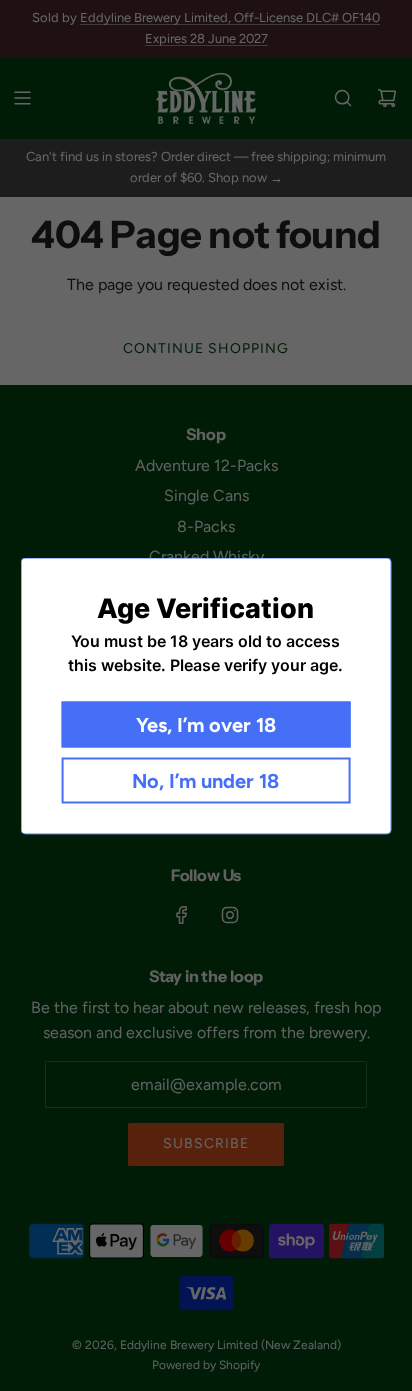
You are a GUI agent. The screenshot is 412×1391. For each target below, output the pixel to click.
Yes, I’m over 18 (206, 724)
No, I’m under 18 (205, 780)
